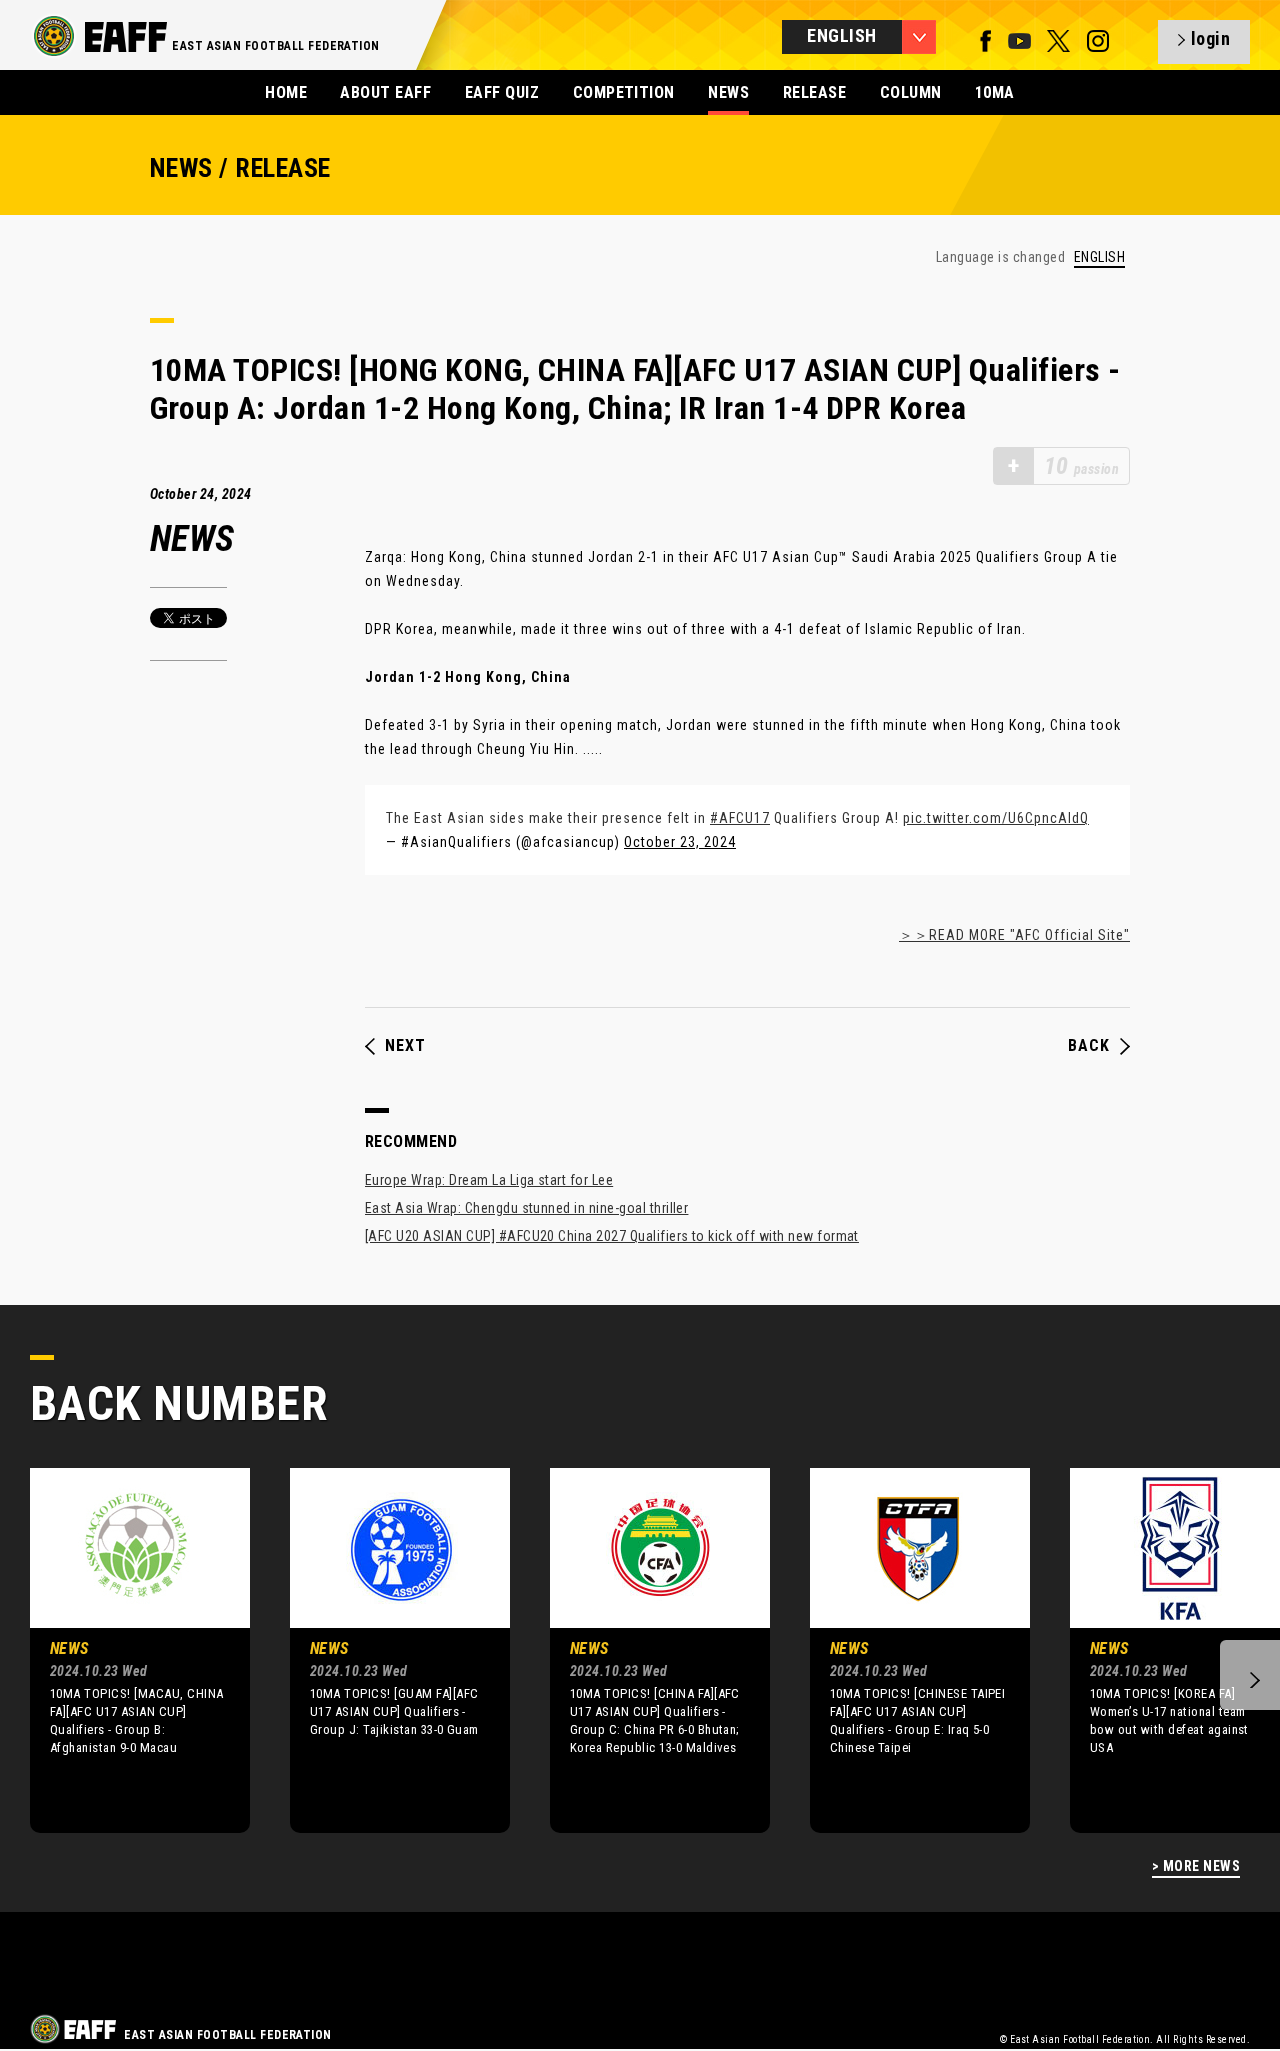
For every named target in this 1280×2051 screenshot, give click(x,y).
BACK (1089, 1046)
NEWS (728, 92)
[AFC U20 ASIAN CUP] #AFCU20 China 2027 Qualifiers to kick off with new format (612, 1236)
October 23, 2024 (680, 842)
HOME (286, 92)
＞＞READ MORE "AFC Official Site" (1014, 935)
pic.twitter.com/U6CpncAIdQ (996, 818)
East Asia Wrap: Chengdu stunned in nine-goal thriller (526, 1208)
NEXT (405, 1046)
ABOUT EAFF (385, 92)
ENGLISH (1099, 257)
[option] (125, 1650)
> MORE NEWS (1196, 1866)
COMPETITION (624, 92)
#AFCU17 (740, 818)
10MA (995, 92)
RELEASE (814, 92)
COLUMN (911, 92)
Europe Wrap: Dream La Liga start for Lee (489, 1180)
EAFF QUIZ (502, 92)
